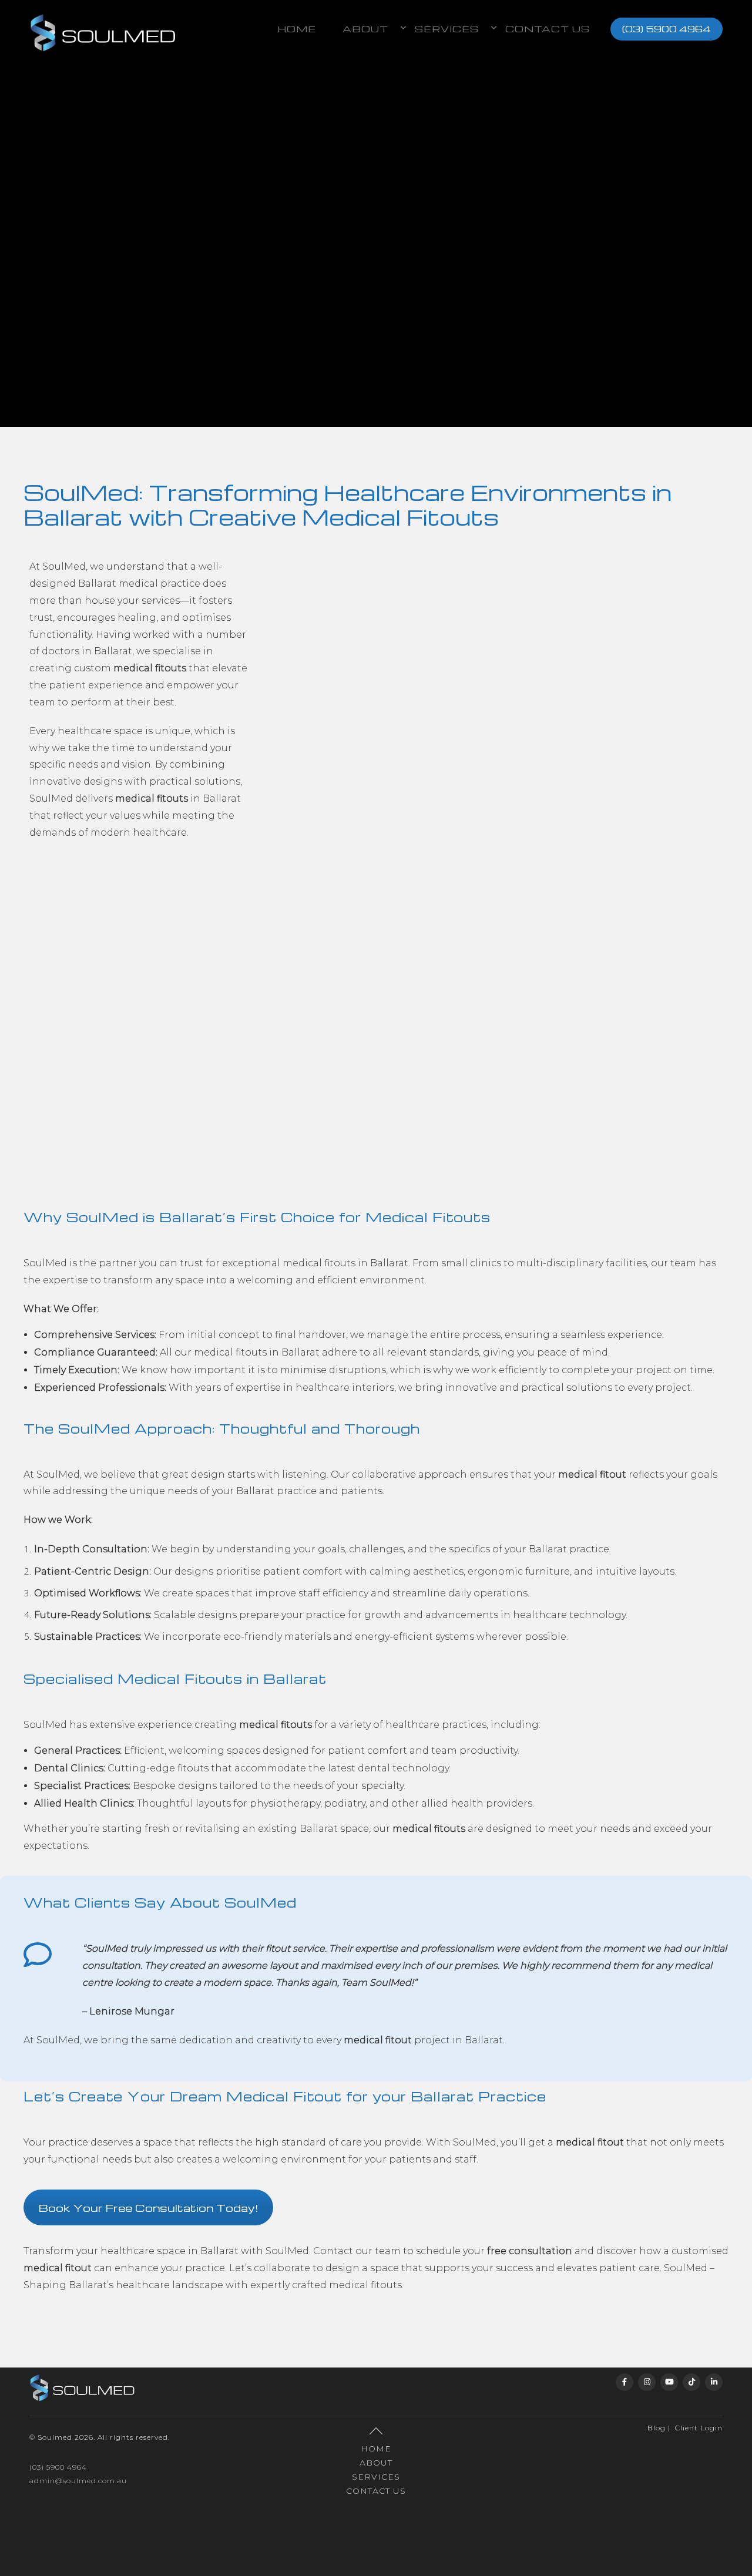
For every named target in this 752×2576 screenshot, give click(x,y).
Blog (657, 2428)
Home (297, 29)
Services (376, 2477)
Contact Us (548, 29)
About (376, 2463)
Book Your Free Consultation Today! (148, 2207)
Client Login (699, 2428)
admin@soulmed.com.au (78, 2481)
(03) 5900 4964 (667, 29)
